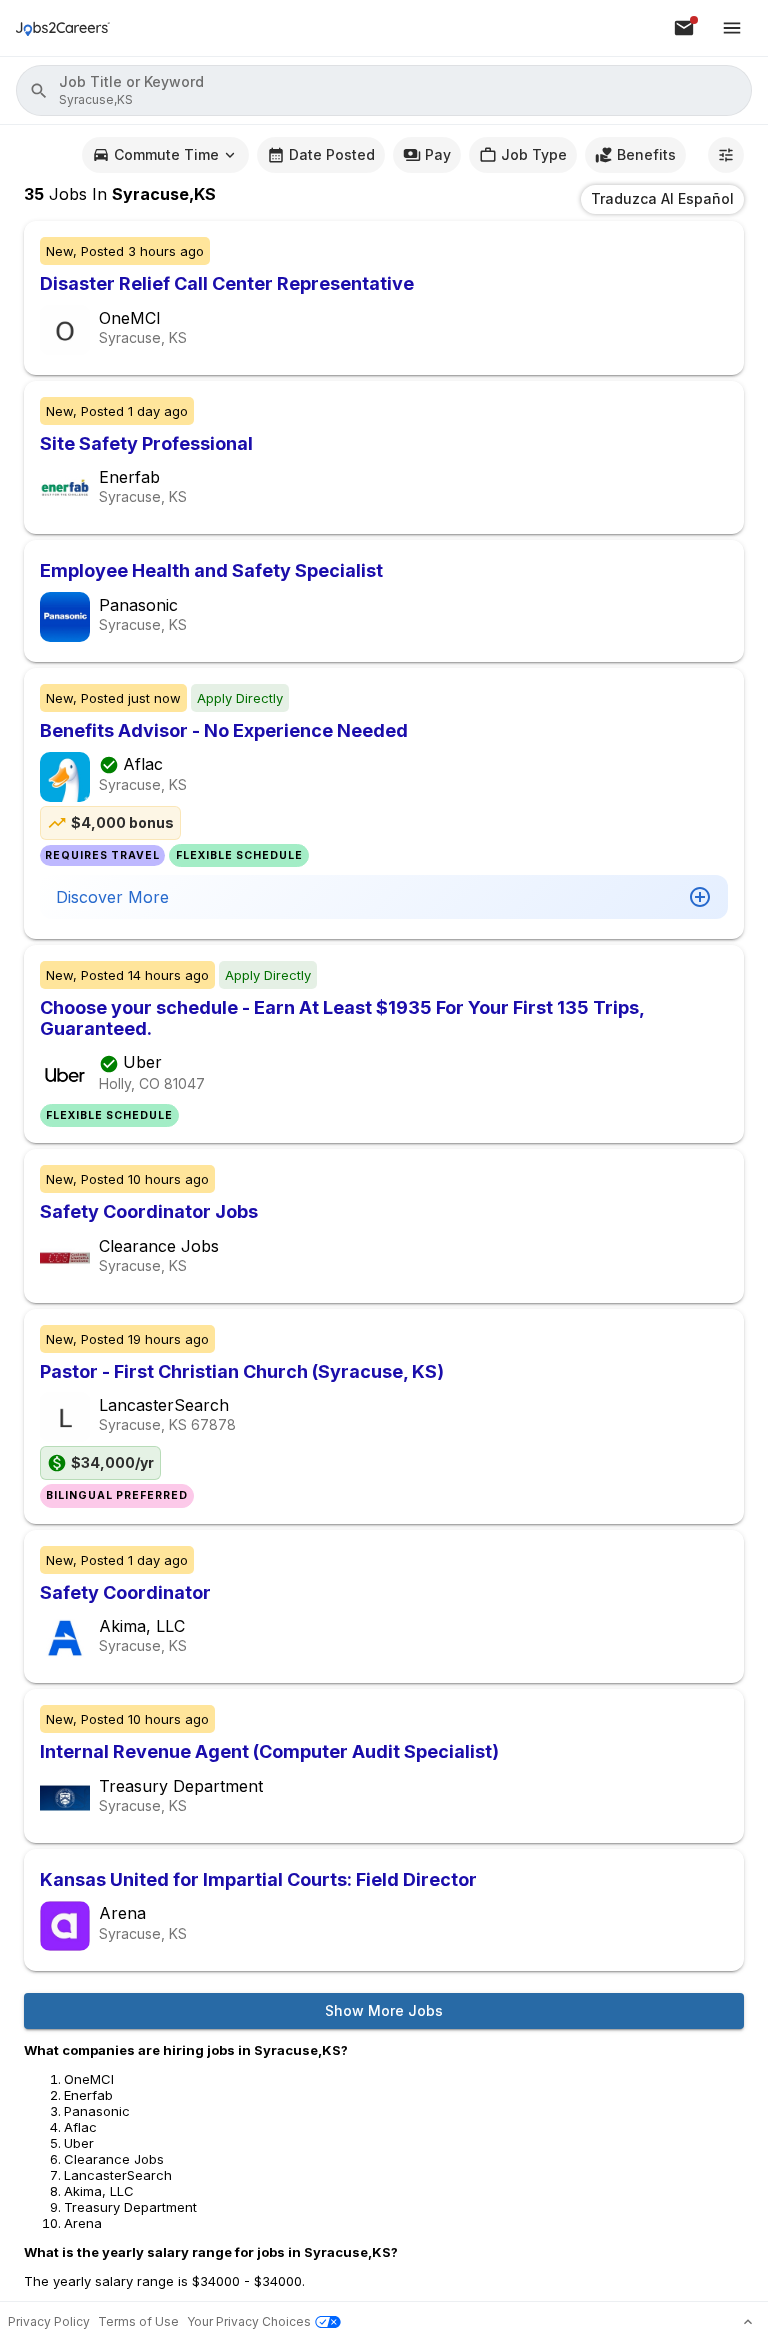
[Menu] (732, 28)
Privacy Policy (49, 2321)
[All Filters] (726, 155)
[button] (384, 90)
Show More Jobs (384, 2010)
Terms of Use (138, 2321)
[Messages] (684, 28)
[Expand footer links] (748, 2322)
